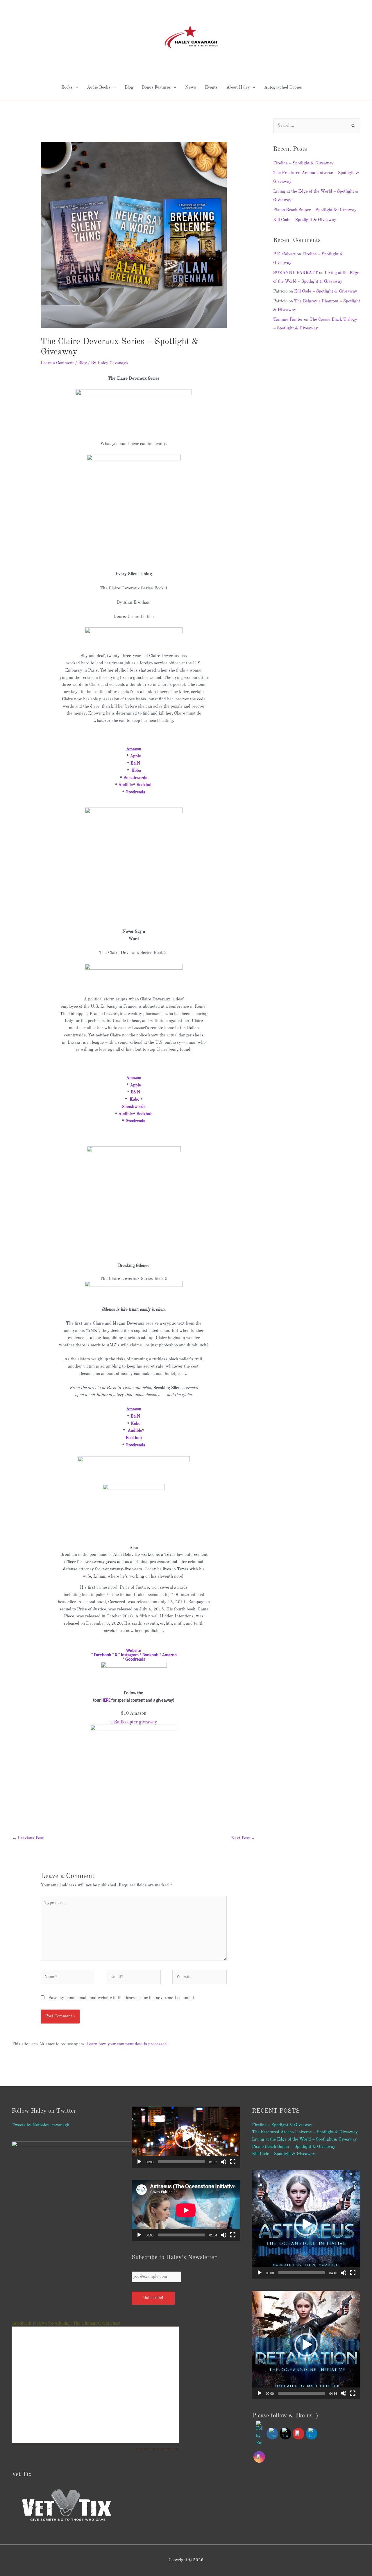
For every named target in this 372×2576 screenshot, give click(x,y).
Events (211, 88)
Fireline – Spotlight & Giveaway (303, 163)
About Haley (238, 88)
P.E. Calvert (284, 254)
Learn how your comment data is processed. (127, 2044)
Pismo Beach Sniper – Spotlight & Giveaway (315, 210)
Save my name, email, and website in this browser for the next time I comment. (122, 1998)
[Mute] (223, 2162)
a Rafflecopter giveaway (134, 1722)
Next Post (243, 1838)
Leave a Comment (57, 363)
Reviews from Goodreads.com (157, 2449)
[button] (186, 2137)
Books (67, 88)
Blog (129, 88)
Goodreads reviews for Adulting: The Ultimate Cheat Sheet (66, 2323)
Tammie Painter (288, 320)
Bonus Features (156, 88)
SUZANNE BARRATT (296, 273)
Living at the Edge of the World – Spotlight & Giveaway (304, 2140)
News (191, 88)
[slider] (181, 2162)
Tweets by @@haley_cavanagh (40, 2125)
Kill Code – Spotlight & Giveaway (305, 220)
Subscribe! (153, 2298)
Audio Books (99, 88)
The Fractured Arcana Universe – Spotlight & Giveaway (305, 2132)
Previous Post (28, 1838)
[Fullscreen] (233, 2162)
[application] (186, 2137)
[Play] (139, 2162)
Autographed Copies (283, 88)
